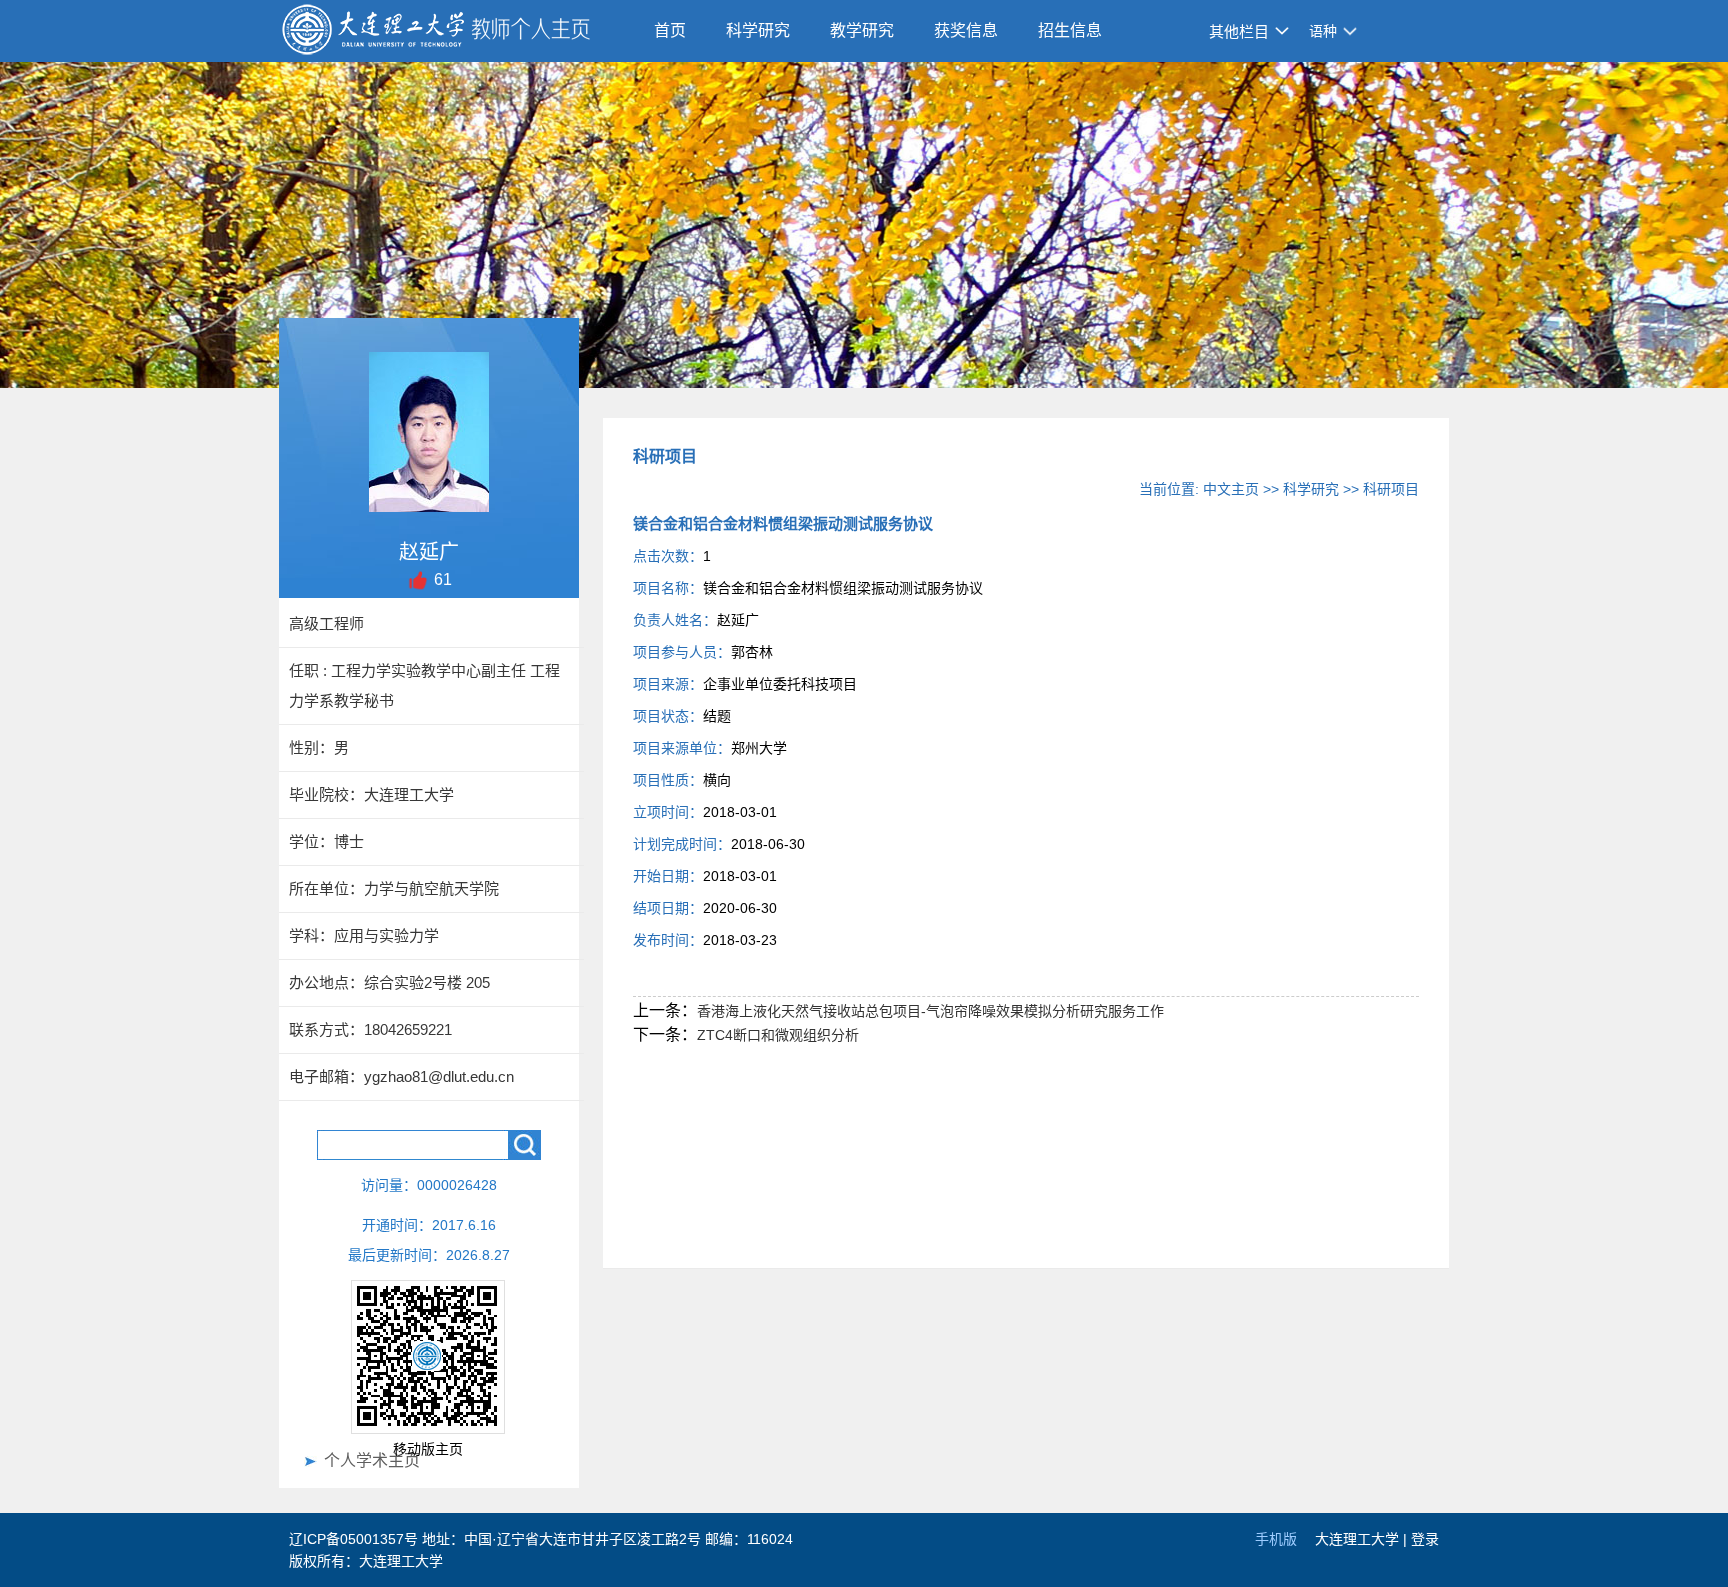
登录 (1425, 1539)
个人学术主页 (372, 1460)
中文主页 (1231, 489)
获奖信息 (966, 30)
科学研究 (758, 30)
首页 (670, 30)
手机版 (1276, 1539)
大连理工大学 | (1363, 1539)
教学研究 (862, 30)
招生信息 (1070, 30)
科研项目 (1391, 489)
